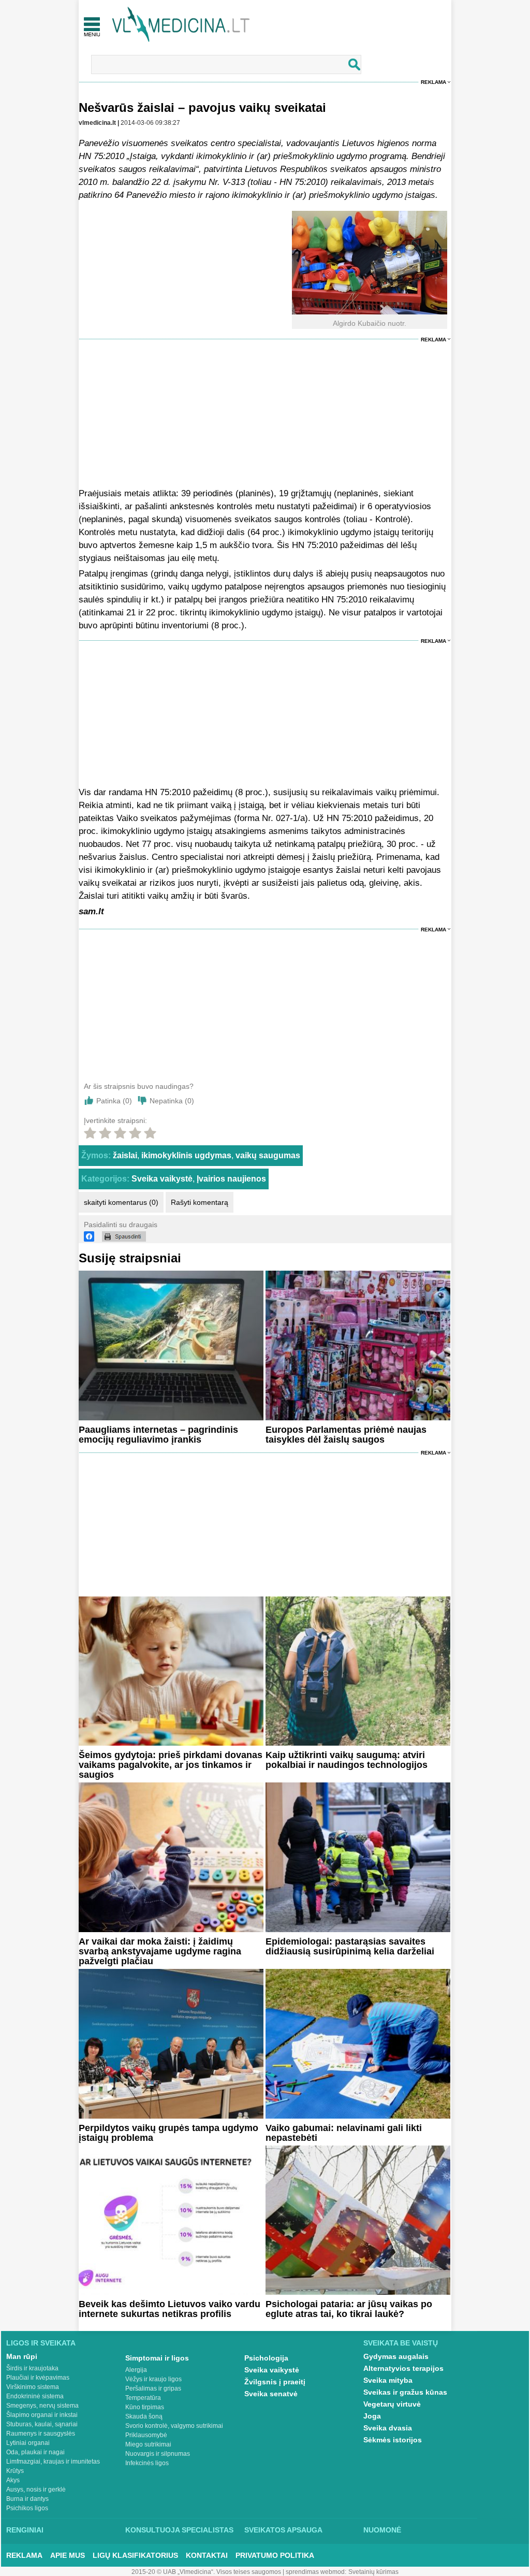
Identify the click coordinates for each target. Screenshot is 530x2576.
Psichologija (266, 2358)
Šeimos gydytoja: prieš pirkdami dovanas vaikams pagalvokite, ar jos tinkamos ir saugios (171, 1765)
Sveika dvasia (388, 2428)
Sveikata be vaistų (401, 2343)
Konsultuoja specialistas (179, 2530)
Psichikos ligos (27, 2508)
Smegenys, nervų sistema (42, 2406)
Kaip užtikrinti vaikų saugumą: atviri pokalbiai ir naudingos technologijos (347, 1760)
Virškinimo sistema (33, 2387)
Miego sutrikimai (148, 2444)
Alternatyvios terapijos (403, 2368)
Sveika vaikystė (162, 1179)
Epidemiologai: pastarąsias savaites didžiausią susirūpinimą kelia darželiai (350, 1946)
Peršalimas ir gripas (153, 2388)
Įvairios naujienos (231, 1179)
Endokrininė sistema (35, 2396)
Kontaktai (207, 2555)
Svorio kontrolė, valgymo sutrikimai (174, 2426)
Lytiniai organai (28, 2443)
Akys (13, 2480)
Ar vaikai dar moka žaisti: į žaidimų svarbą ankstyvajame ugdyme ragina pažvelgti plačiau (160, 1951)
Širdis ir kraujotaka (32, 2368)
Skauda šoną (144, 2416)
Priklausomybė (146, 2435)
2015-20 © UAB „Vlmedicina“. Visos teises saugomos (206, 2572)
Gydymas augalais (396, 2356)
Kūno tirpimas (145, 2407)
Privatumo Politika (275, 2555)
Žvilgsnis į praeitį (275, 2382)
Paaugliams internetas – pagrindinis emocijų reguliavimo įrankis (158, 1435)
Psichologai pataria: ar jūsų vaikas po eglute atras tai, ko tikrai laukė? (349, 2309)
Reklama (433, 82)
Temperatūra (143, 2398)
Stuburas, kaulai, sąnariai (42, 2424)
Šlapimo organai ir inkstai (42, 2415)
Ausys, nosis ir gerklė (36, 2489)
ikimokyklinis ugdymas (186, 1155)
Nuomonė (382, 2530)
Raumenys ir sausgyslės (41, 2434)
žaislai (125, 1155)
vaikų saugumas (268, 1155)
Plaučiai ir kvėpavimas (38, 2378)
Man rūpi (22, 2356)
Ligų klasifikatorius (135, 2555)
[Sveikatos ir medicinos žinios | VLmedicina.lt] (181, 25)
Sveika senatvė (271, 2394)
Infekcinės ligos (147, 2463)
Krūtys (15, 2471)
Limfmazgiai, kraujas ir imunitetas (53, 2462)
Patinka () (114, 1101)
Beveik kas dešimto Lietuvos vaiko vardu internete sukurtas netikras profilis (170, 2309)
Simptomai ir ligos (157, 2358)
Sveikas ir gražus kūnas (405, 2392)
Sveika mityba (388, 2380)
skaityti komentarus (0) (121, 1202)
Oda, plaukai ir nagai (35, 2452)
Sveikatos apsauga (283, 2530)
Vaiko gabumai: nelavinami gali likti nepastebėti (344, 2133)
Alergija (136, 2370)
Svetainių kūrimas (373, 2572)
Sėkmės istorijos (393, 2440)
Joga (372, 2416)
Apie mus (68, 2555)
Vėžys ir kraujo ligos (153, 2379)
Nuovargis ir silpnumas (158, 2454)
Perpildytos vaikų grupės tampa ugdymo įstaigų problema (168, 2133)
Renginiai (25, 2530)
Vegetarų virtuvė (392, 2404)
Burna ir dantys (27, 2499)
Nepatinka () (172, 1101)
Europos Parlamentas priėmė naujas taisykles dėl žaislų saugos (346, 1435)
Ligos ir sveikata (41, 2343)
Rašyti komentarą (200, 1202)
